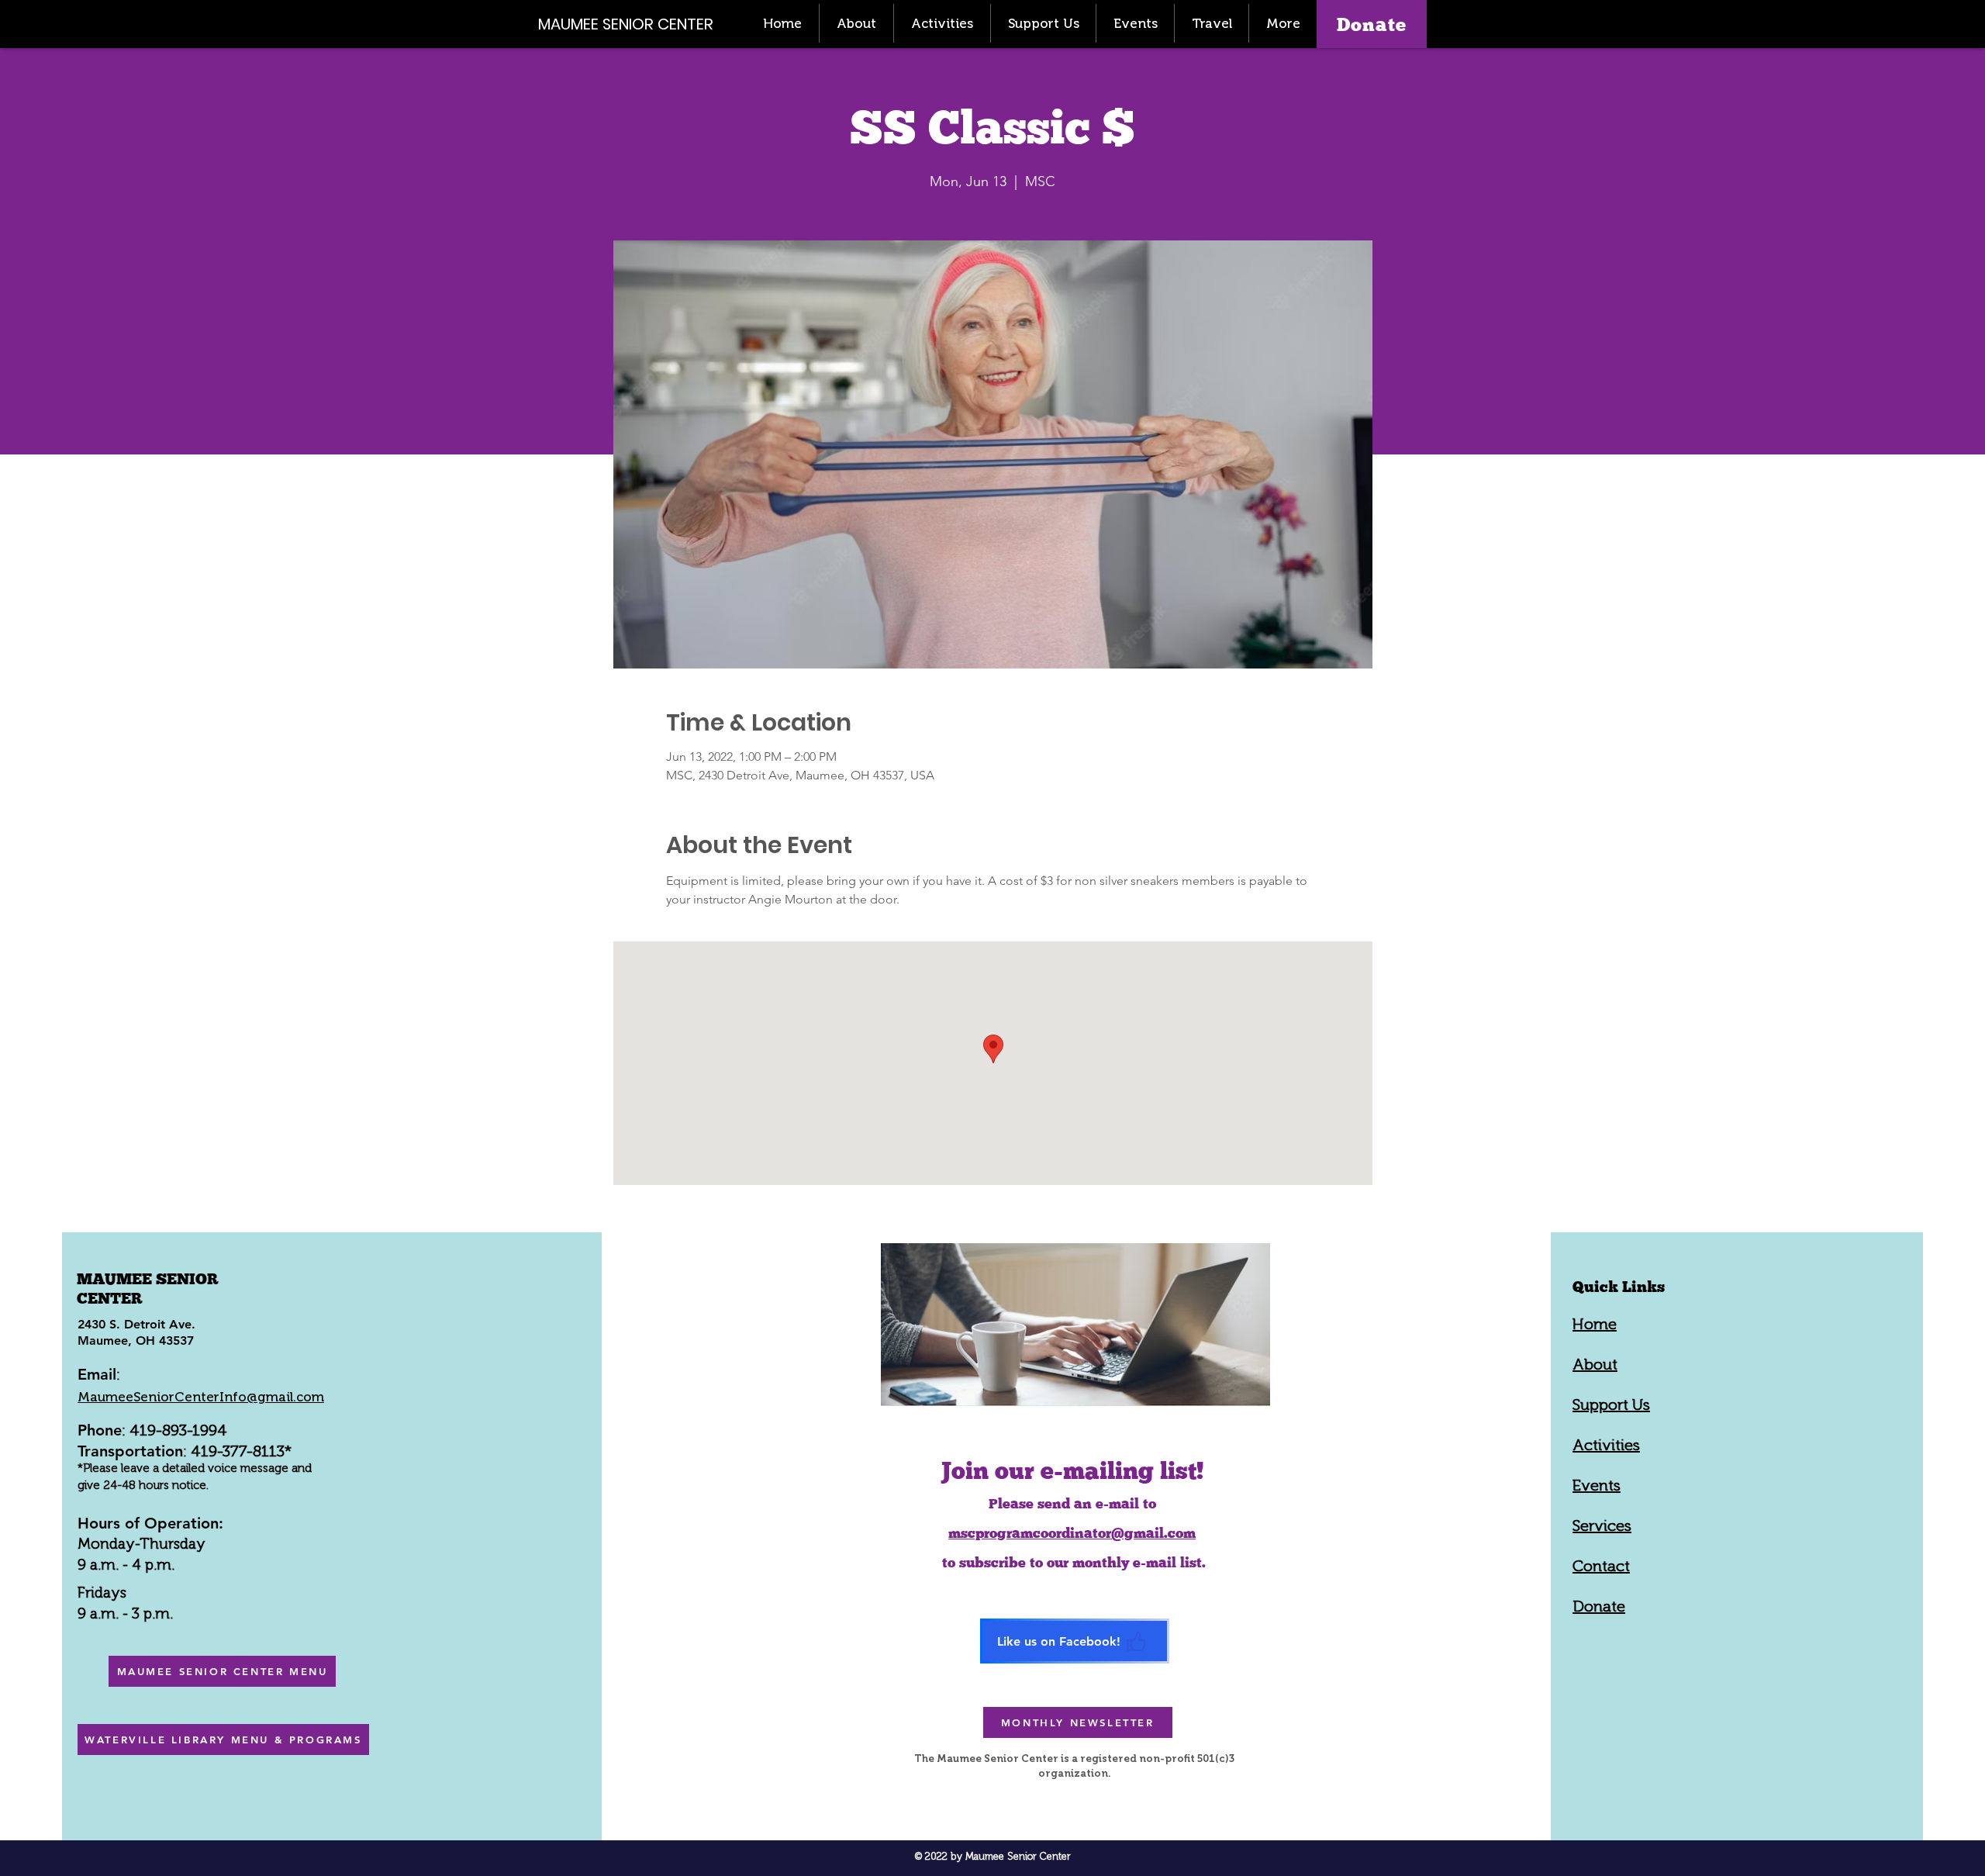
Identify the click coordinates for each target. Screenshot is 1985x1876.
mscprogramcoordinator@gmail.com (1072, 1533)
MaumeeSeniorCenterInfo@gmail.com (201, 1397)
